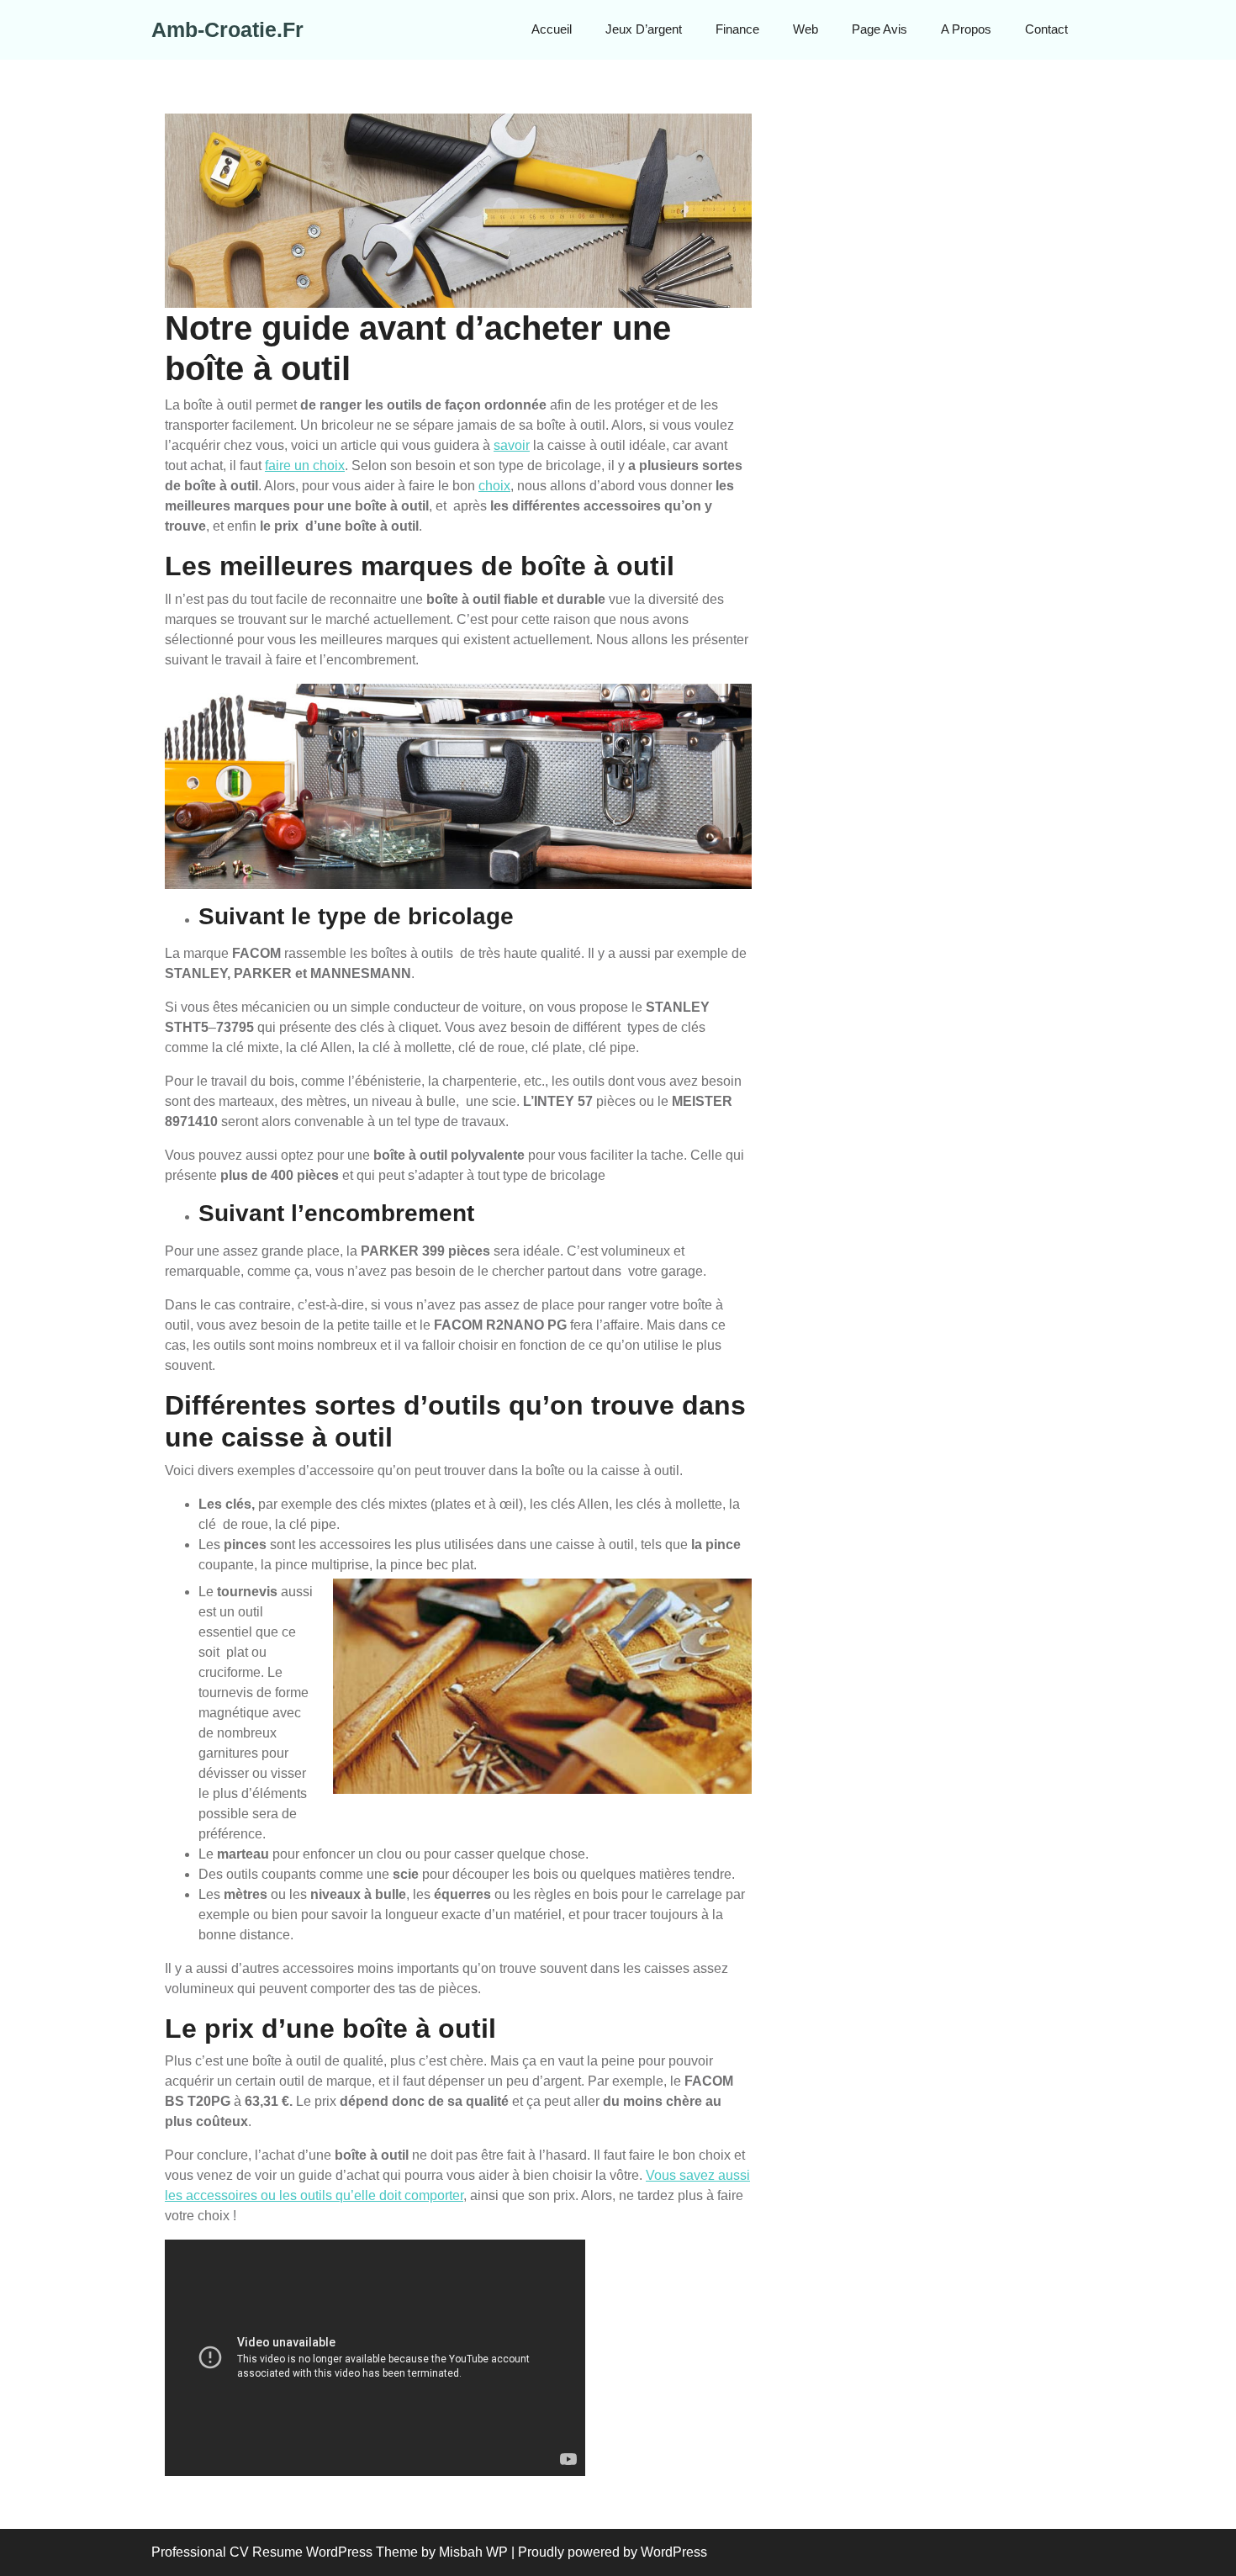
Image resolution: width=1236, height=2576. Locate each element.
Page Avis (879, 29)
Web (806, 29)
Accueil (552, 29)
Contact (1046, 29)
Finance (737, 29)
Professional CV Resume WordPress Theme (285, 2552)
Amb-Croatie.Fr (227, 29)
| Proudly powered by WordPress (609, 2552)
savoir (512, 445)
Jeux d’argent (644, 29)
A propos (966, 29)
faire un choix (305, 465)
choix (494, 486)
